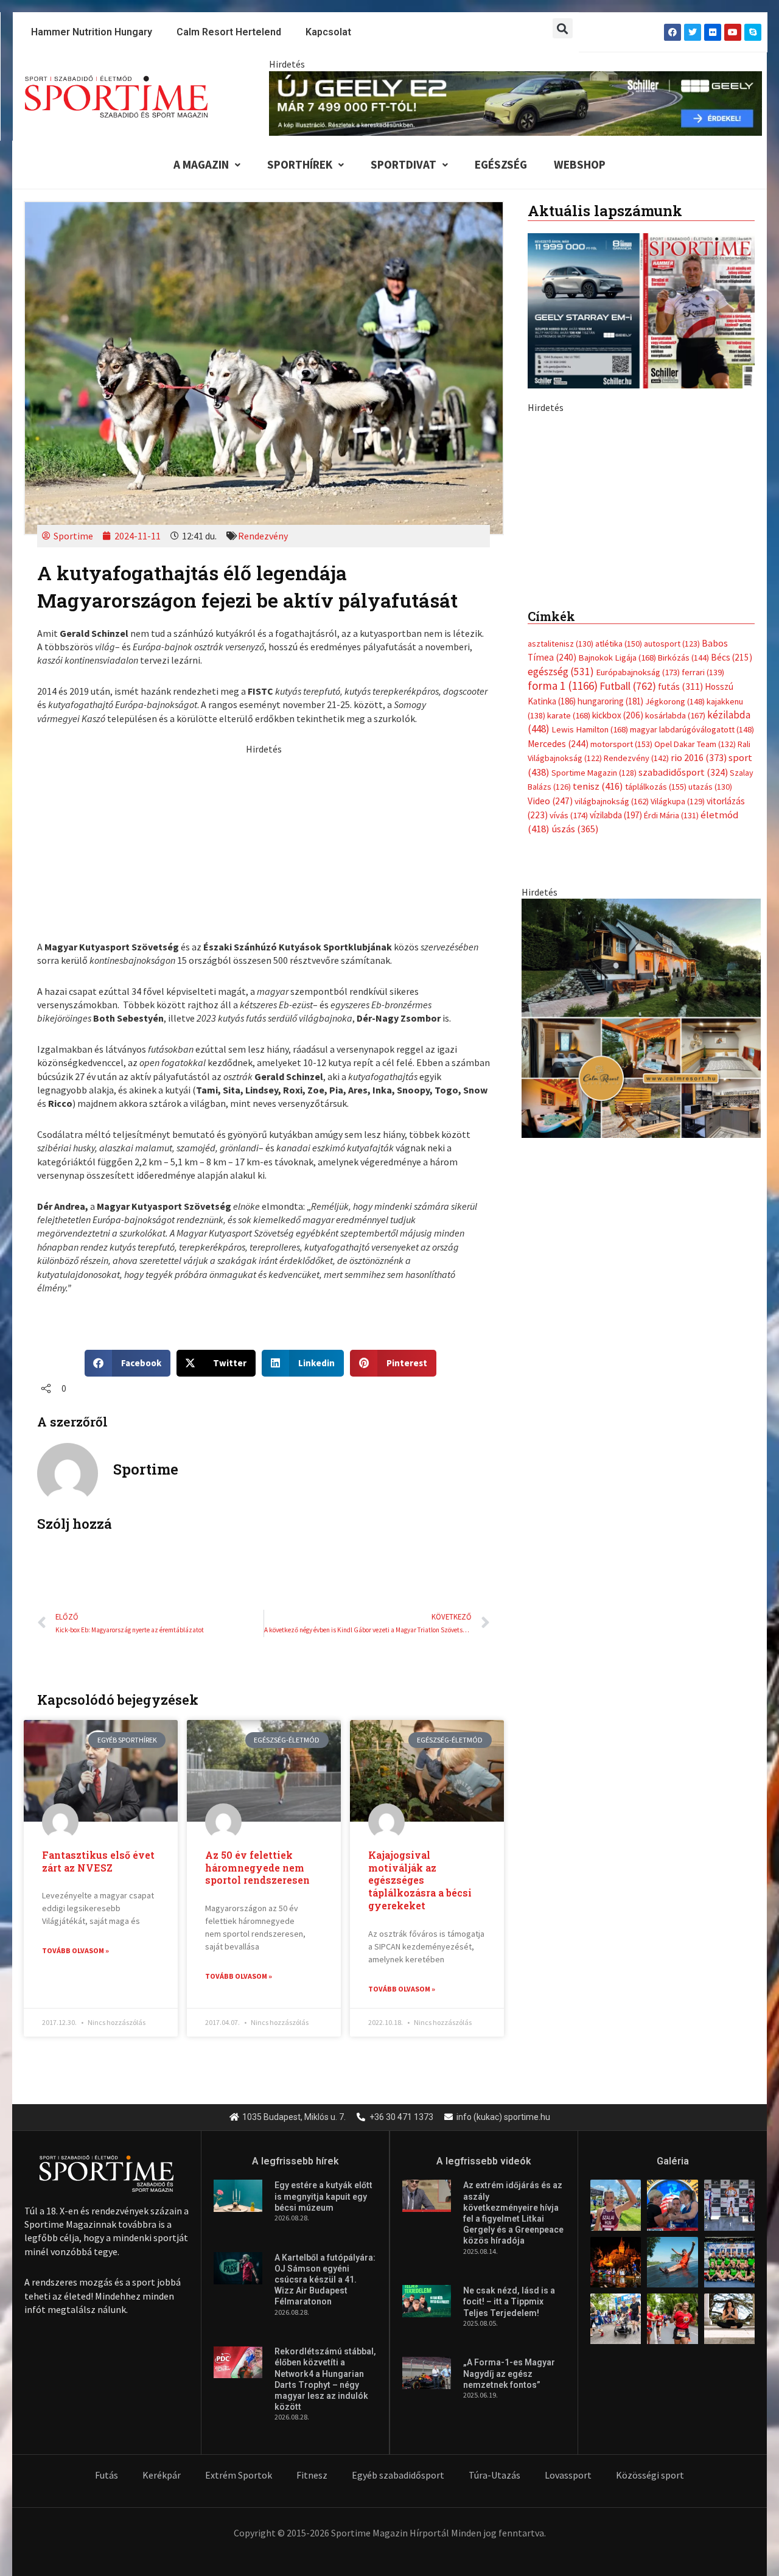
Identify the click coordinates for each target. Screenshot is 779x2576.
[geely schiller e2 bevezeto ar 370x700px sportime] (641, 626)
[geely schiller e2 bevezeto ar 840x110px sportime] (515, 102)
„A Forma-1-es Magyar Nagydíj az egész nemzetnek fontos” (509, 2373)
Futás (107, 2475)
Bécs (732, 925)
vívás (569, 1083)
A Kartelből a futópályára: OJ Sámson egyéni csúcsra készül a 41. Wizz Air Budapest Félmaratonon (325, 2280)
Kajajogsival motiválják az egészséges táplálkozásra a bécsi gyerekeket (420, 1880)
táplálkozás (656, 1055)
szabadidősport (683, 1040)
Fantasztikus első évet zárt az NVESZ (98, 1861)
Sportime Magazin (594, 1041)
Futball (628, 954)
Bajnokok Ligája (617, 925)
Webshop (580, 164)
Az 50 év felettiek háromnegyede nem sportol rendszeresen (257, 1868)
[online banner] (641, 1285)
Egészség (501, 164)
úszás (575, 1097)
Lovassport (568, 2475)
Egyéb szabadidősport (398, 2475)
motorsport (621, 1012)
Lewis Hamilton (590, 997)
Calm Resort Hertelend (229, 32)
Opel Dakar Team (695, 1012)
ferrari (703, 940)
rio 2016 (699, 1025)
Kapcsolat (328, 32)
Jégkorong (675, 969)
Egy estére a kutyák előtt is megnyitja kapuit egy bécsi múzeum (323, 2196)
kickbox (618, 983)
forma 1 (563, 953)
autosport (672, 911)
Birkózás (683, 925)
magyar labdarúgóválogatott (692, 997)
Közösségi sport (650, 2475)
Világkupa (678, 1069)
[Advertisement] (264, 841)
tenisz (598, 1054)
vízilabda (616, 1083)
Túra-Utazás (494, 2475)
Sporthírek (300, 164)
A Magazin (201, 164)
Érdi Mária (671, 1083)
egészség (561, 939)
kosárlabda (675, 983)
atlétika (619, 911)
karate (569, 983)
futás (680, 954)
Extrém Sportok (239, 2475)
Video (550, 1069)
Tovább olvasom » (75, 1950)
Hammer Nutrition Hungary (92, 32)
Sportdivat (403, 164)
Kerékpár (162, 2475)
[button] (563, 28)
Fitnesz (312, 2475)
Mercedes (558, 1012)
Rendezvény (263, 536)
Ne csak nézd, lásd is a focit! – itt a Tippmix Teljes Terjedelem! (509, 2301)
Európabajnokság (638, 940)
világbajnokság (612, 1069)
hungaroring (610, 969)
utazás (710, 1055)
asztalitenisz (561, 911)
